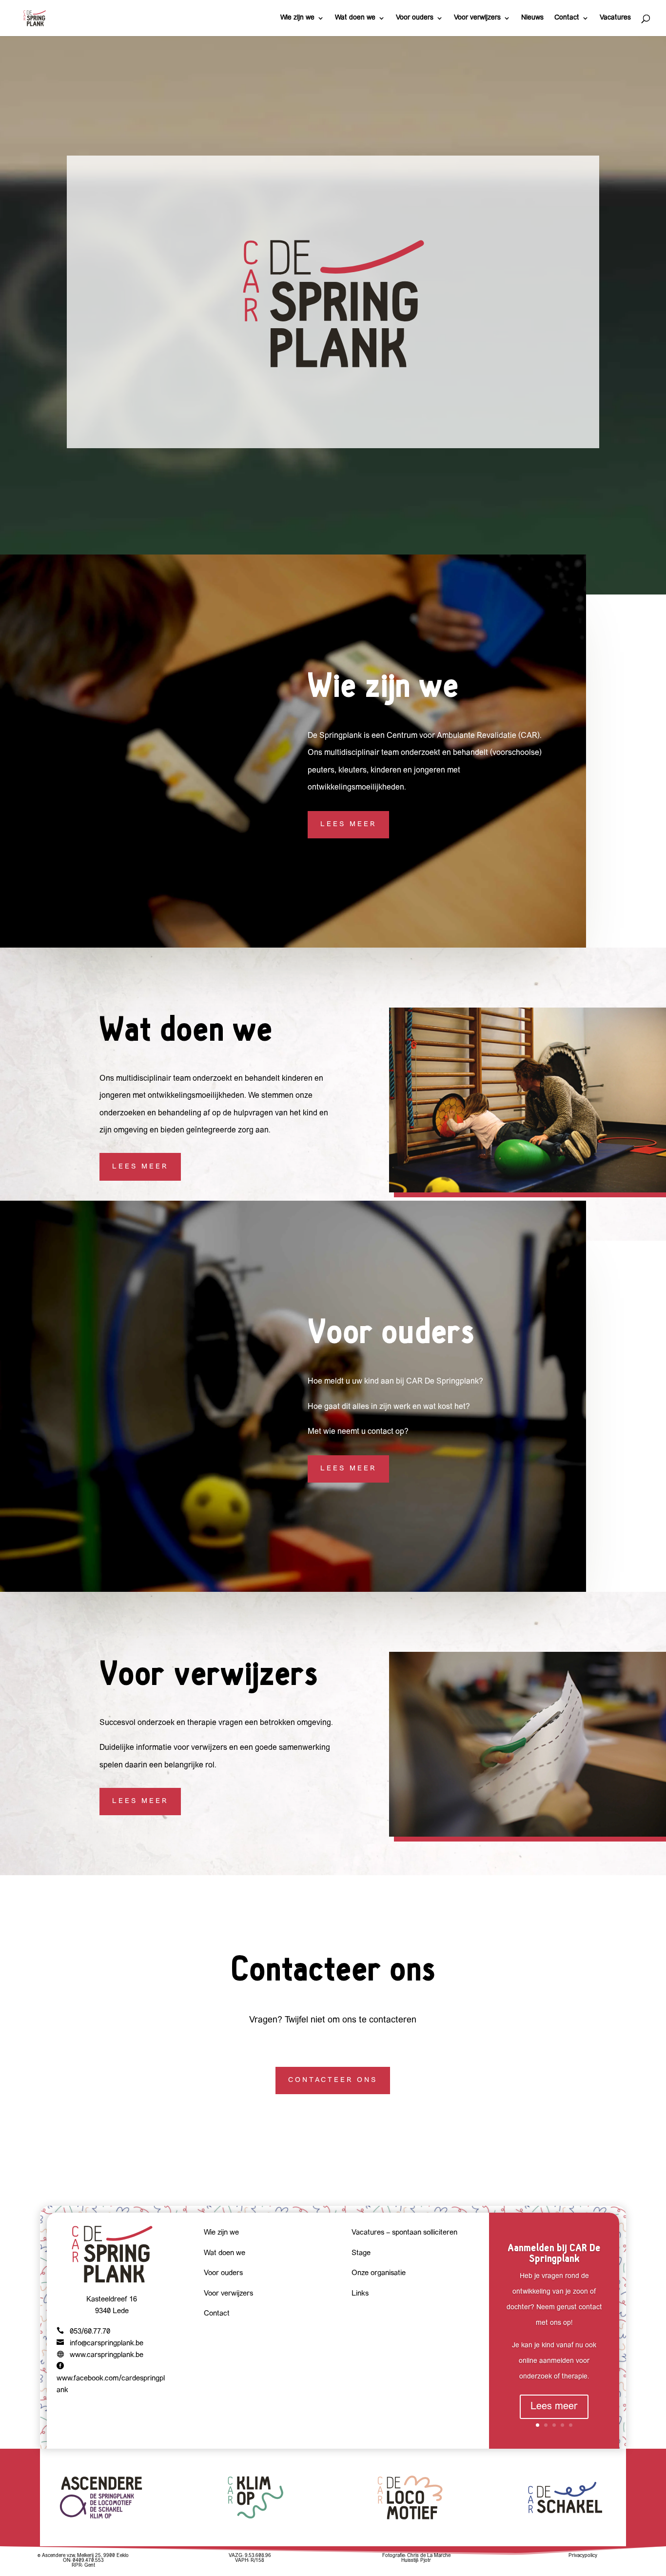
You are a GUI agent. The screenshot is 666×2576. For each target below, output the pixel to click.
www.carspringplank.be (107, 2355)
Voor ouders (415, 18)
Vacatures (615, 18)
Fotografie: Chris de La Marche (416, 2556)
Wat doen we (355, 18)
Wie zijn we (297, 18)
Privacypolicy (583, 2556)
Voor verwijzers (477, 18)
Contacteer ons (333, 2080)
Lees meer (348, 824)
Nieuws (532, 18)
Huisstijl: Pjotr (416, 2561)
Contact (567, 18)
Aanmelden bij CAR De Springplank (554, 2253)
